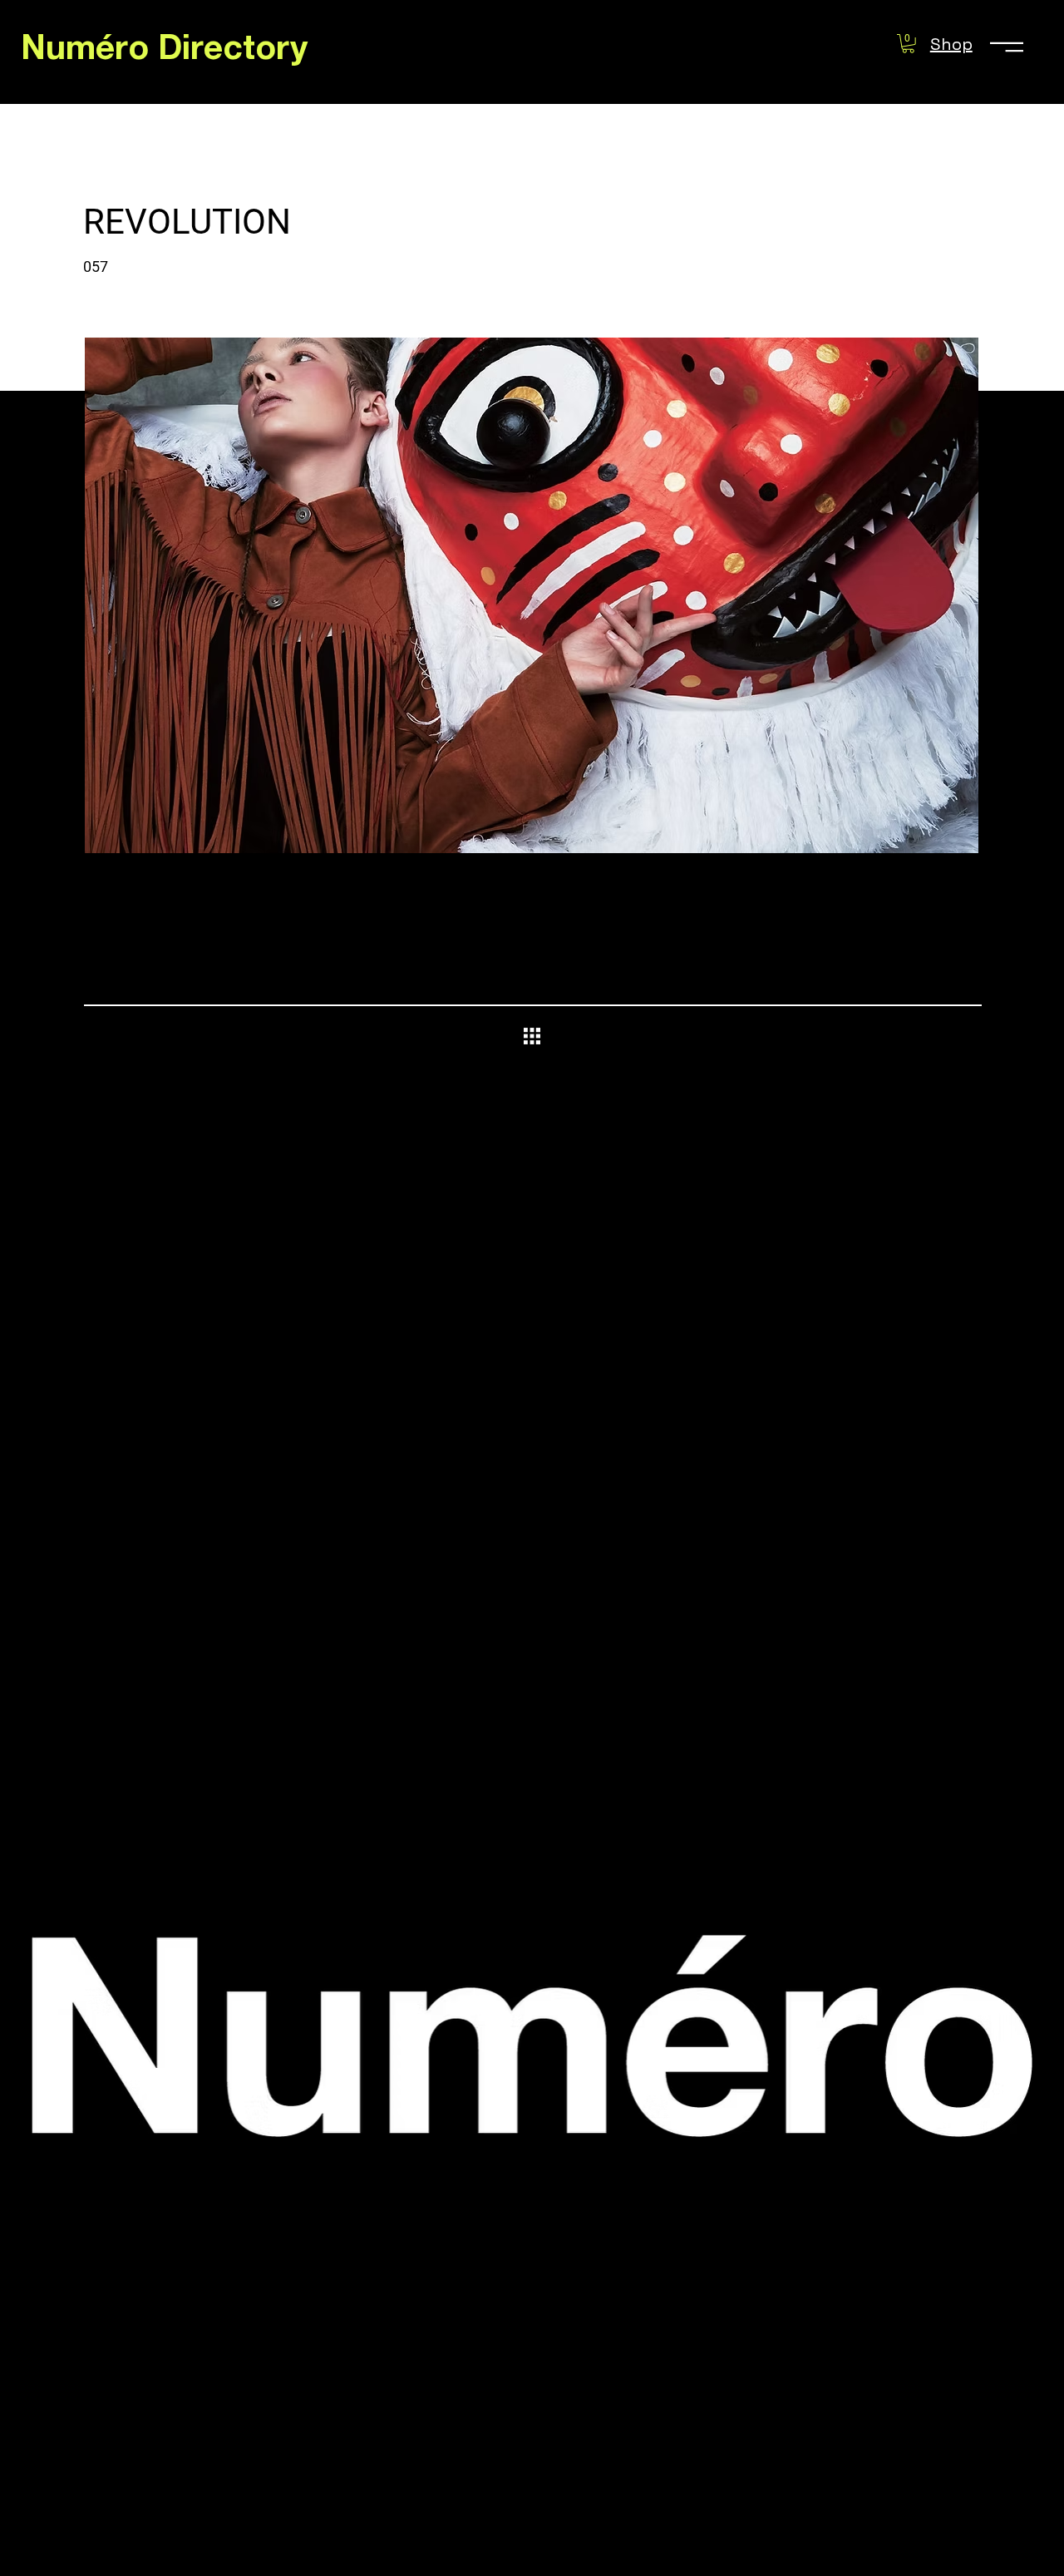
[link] (908, 44)
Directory (233, 52)
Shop (951, 44)
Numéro (89, 52)
